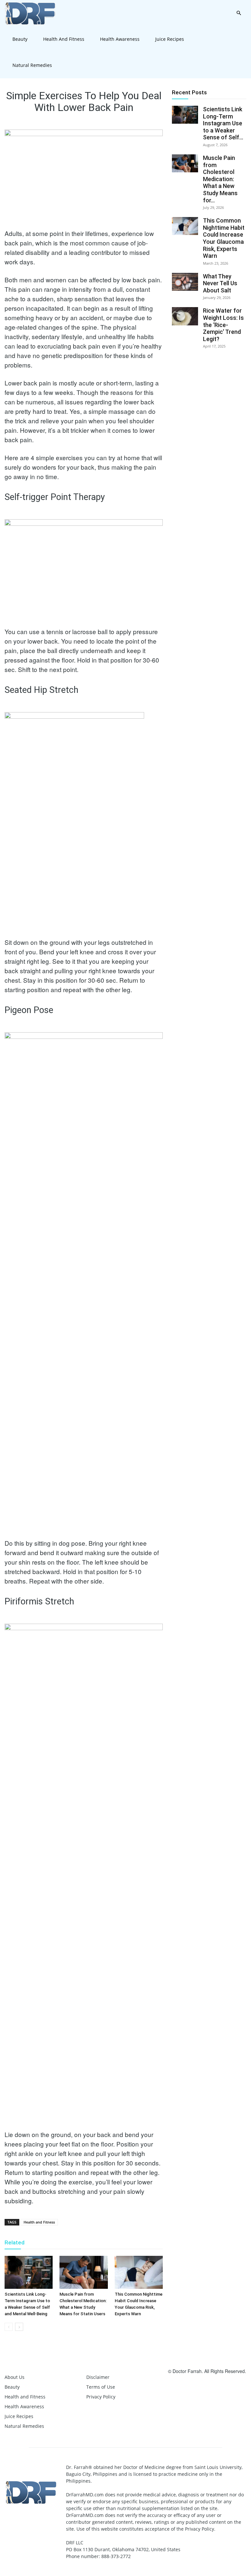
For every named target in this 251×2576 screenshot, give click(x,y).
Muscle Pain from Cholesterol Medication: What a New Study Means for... (220, 179)
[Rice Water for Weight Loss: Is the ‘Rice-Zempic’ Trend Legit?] (185, 316)
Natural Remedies (32, 65)
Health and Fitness (64, 39)
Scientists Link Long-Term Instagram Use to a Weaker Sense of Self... (223, 123)
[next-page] (19, 2327)
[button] (239, 13)
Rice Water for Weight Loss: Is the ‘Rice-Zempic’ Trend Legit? (223, 325)
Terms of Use (101, 2387)
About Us (15, 2377)
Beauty (20, 39)
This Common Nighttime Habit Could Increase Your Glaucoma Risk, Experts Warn (224, 238)
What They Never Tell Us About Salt (220, 283)
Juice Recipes (170, 39)
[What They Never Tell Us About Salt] (185, 282)
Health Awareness (120, 39)
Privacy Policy (101, 2397)
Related (15, 2242)
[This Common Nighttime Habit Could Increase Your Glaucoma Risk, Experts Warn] (139, 2272)
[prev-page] (9, 2327)
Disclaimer (98, 2377)
